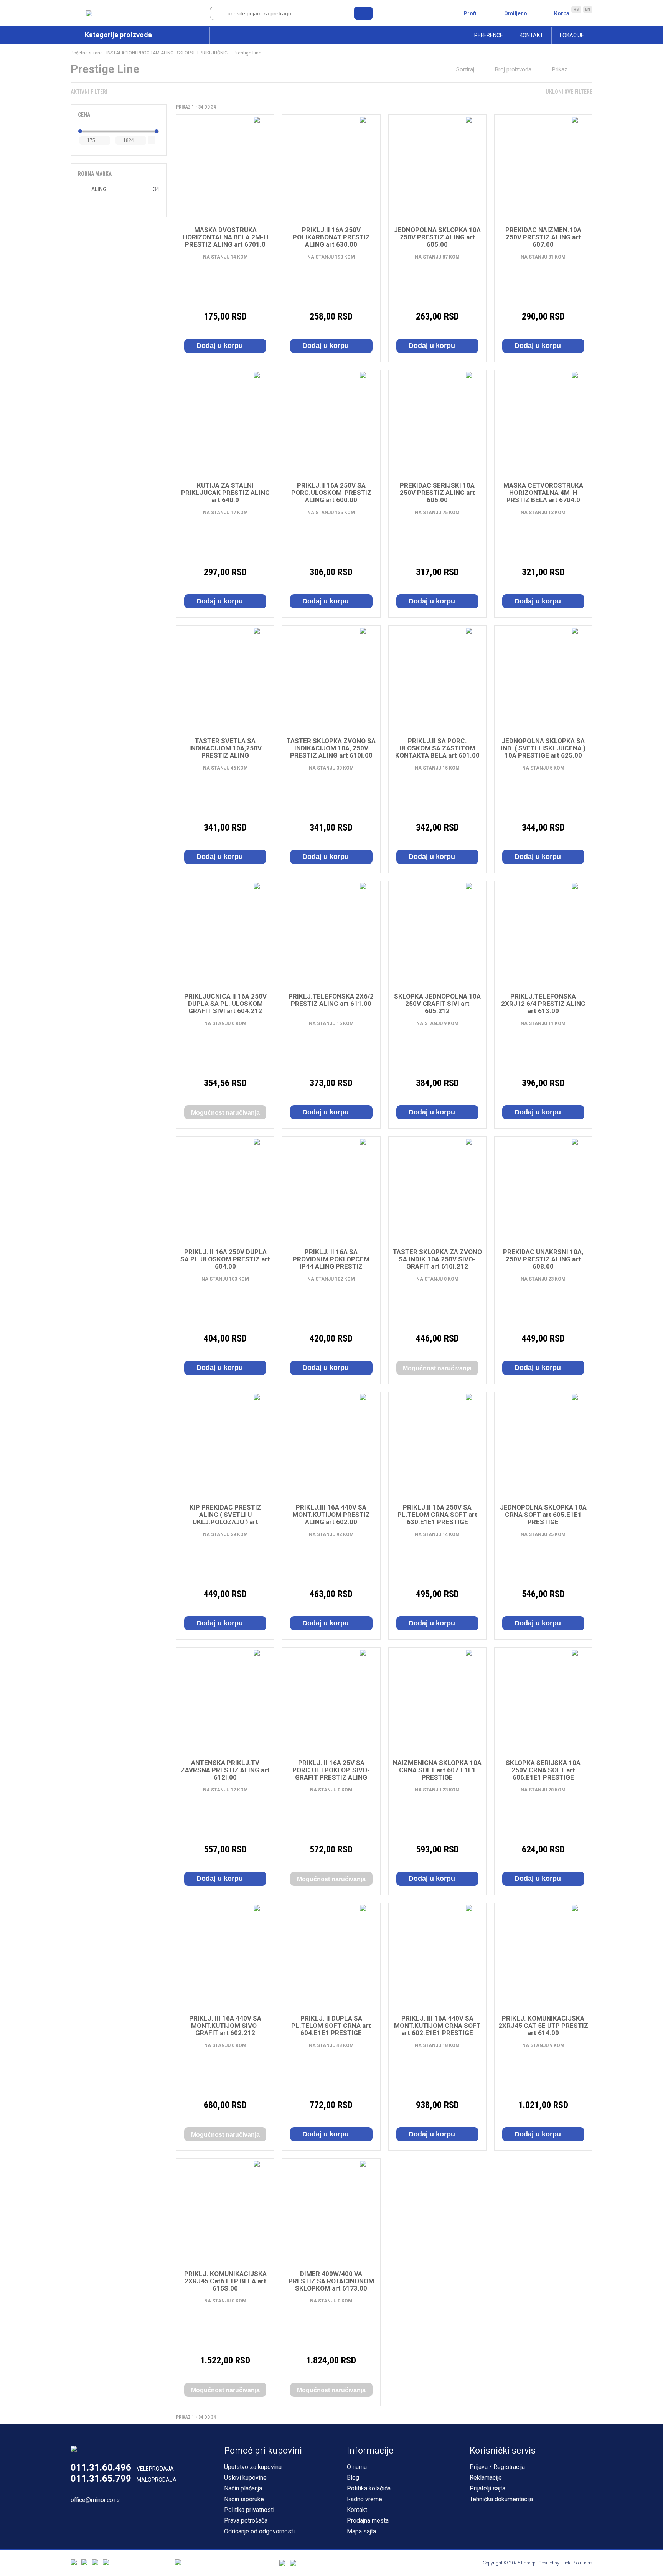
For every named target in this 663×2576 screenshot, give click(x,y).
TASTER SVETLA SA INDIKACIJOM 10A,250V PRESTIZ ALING (225, 748)
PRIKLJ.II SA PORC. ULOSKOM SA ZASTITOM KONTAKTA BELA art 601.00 (437, 748)
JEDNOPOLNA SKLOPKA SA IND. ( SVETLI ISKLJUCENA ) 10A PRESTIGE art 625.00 (543, 748)
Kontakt (531, 35)
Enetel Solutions (576, 2563)
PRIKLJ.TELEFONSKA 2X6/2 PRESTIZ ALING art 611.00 (331, 1000)
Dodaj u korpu (221, 346)
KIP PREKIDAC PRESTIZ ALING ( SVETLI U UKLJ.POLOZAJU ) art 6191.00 (225, 1518)
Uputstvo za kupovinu (253, 2467)
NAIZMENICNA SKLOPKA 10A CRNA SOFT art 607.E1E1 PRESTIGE (437, 1770)
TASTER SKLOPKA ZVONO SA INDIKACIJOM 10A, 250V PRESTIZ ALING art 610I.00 (331, 748)
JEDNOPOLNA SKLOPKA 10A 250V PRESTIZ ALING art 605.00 (437, 237)
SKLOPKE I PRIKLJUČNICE (204, 53)
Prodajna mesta (368, 2521)
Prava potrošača (246, 2521)
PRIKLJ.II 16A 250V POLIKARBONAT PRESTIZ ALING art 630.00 (331, 237)
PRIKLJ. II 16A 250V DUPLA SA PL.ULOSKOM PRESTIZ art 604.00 (225, 1259)
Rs (576, 9)
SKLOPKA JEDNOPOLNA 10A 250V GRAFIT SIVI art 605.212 (437, 1004)
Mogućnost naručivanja (225, 1113)
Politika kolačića (369, 2488)
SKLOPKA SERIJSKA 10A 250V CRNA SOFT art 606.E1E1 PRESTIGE (543, 1770)
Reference (489, 35)
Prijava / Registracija (497, 2467)
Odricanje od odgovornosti (259, 2531)
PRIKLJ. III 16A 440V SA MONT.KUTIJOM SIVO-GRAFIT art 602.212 (225, 2026)
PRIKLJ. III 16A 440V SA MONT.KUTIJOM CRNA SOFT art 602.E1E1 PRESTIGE (437, 2026)
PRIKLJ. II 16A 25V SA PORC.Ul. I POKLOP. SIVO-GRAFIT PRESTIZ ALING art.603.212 (331, 1774)
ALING (99, 189)
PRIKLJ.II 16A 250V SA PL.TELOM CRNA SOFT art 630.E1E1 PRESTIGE (437, 1515)
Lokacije (572, 35)
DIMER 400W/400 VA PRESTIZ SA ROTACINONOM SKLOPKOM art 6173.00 (331, 2281)
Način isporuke (244, 2499)
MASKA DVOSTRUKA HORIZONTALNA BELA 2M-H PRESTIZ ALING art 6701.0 (225, 237)
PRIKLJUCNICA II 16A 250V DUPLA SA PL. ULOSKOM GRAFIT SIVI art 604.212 (225, 1004)
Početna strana (87, 53)
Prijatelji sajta (487, 2488)
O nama (357, 2467)
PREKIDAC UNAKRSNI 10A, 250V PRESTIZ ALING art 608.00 (543, 1259)
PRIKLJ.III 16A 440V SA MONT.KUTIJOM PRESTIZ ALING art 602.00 (331, 1515)
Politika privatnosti (249, 2510)
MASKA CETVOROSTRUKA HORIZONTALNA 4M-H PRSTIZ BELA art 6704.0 (543, 493)
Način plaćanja (243, 2488)
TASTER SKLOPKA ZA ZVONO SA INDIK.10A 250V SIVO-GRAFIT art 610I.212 (437, 1259)
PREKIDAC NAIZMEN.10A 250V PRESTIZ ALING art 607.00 (543, 237)
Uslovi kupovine (245, 2478)
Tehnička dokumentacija (501, 2499)
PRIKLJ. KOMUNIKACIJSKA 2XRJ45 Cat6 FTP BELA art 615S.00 (225, 2281)
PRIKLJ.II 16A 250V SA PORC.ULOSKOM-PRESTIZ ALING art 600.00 (331, 493)
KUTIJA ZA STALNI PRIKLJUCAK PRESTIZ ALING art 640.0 (225, 493)
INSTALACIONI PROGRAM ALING (140, 53)
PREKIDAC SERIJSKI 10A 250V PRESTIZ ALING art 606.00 (437, 493)
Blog (353, 2478)
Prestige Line (247, 53)
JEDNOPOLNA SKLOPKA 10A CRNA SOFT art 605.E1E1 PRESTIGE (543, 1515)
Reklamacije (486, 2478)
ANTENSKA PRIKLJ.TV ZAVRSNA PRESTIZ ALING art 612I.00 (225, 1770)
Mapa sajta (361, 2531)
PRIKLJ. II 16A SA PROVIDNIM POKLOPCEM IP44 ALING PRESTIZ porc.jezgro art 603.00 (331, 1263)
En (588, 9)
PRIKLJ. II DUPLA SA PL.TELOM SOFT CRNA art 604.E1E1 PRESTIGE (331, 2026)
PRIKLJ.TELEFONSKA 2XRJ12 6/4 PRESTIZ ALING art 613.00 (543, 1004)
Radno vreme (364, 2499)
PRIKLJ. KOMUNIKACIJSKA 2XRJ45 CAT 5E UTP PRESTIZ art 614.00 (543, 2026)
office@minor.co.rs (95, 2500)
